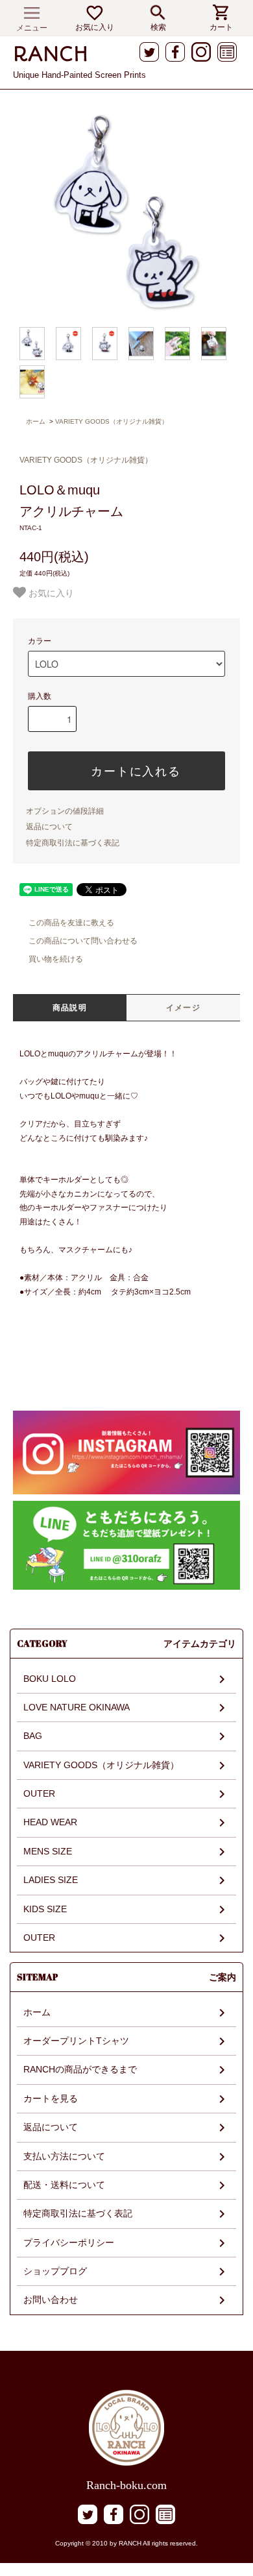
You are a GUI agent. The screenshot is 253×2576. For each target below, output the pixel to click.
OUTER (39, 1793)
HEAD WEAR (50, 1822)
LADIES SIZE (51, 1880)
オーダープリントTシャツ (76, 2041)
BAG (33, 1736)
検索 (158, 27)
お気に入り (95, 27)
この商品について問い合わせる (83, 941)
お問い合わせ (51, 2300)
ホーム (36, 421)
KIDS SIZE (45, 1909)
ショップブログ (55, 2271)
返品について (49, 827)
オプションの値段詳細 (65, 811)
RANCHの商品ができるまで (80, 2069)
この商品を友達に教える (71, 923)
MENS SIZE (48, 1851)
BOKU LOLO (50, 1679)
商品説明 (70, 1008)
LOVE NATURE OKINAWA (77, 1707)
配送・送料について (64, 2185)
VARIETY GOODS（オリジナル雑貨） (112, 421)
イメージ (183, 1008)
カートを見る (51, 2098)
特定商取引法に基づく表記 (73, 843)
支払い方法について (64, 2156)
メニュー (32, 28)
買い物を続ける (56, 959)
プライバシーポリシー (69, 2242)
